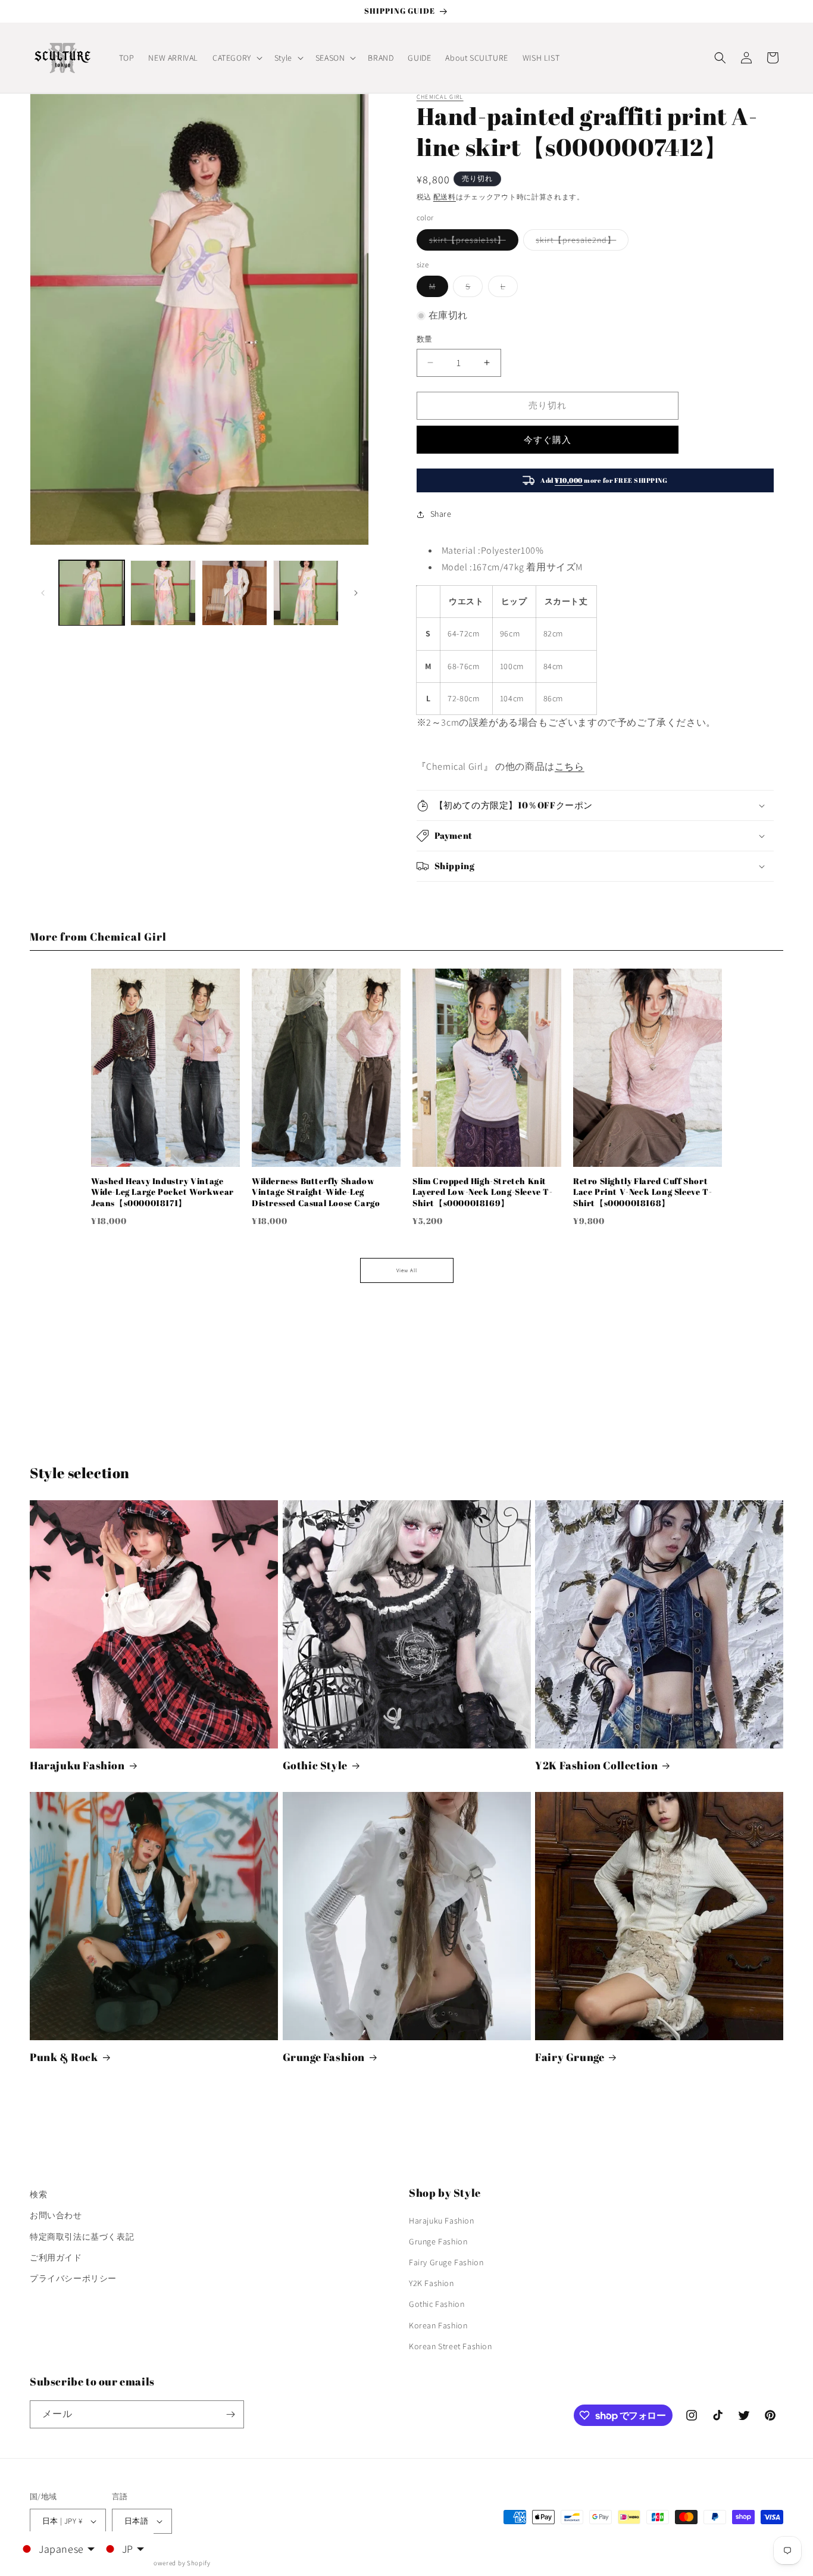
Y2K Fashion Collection (596, 1765)
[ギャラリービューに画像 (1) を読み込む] (92, 593)
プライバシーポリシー (73, 2278)
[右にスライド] (356, 593)
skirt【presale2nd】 (580, 242)
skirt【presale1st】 (472, 242)
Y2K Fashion (431, 2283)
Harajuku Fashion (77, 1765)
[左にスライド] (43, 593)
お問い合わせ (56, 2215)
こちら (570, 766)
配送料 (445, 197)
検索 (38, 2194)
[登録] (230, 2414)
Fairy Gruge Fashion (446, 2262)
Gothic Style (315, 1765)
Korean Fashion (438, 2325)
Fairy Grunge (570, 2057)
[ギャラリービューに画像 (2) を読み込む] (163, 593)
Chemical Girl (440, 97)
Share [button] (441, 514)
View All (407, 1270)
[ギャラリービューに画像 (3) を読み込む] (234, 593)
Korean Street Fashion (451, 2346)
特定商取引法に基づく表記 (82, 2237)
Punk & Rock (64, 2057)
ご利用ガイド (56, 2257)
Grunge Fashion (324, 2057)
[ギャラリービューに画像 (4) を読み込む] (306, 593)
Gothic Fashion (437, 2304)
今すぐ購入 (548, 440)
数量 (425, 339)
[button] (236, 58)
